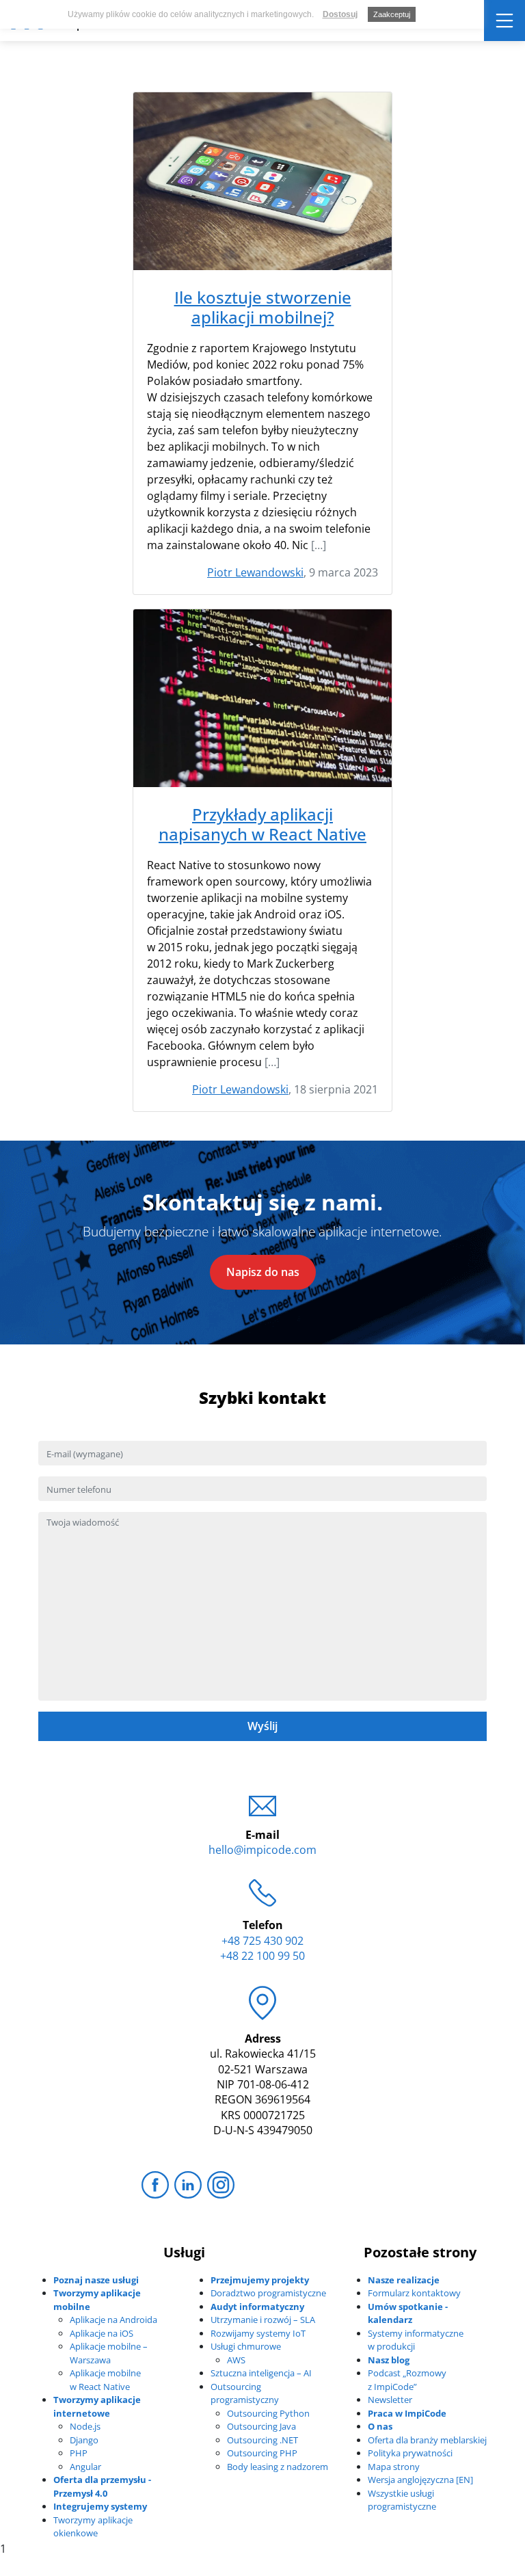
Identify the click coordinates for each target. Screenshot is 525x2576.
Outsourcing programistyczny (245, 2393)
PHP (79, 2453)
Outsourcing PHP (262, 2453)
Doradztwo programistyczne (268, 2293)
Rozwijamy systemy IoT (258, 2333)
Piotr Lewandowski (255, 572)
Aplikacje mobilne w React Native (105, 2380)
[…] (319, 545)
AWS (236, 2360)
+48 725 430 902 (262, 1941)
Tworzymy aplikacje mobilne (97, 2300)
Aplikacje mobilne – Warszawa (109, 2353)
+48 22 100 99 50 (262, 1956)
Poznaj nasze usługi (96, 2280)
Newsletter (390, 2400)
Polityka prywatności (410, 2453)
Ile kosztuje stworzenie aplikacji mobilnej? (263, 308)
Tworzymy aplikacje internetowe (97, 2406)
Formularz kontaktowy (414, 2293)
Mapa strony (394, 2467)
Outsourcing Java (261, 2426)
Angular (85, 2467)
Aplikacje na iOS (102, 2333)
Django (84, 2440)
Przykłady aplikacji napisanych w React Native (262, 825)
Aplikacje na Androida (113, 2320)
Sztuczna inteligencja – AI (261, 2373)
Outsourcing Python (268, 2413)
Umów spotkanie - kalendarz (408, 2313)
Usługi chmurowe (246, 2346)
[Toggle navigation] (504, 21)
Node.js (85, 2426)
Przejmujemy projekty (260, 2280)
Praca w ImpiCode (407, 2413)
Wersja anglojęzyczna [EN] (420, 2480)
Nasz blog (389, 2360)
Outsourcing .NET (262, 2440)
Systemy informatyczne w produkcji (416, 2340)
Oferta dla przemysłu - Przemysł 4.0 (102, 2486)
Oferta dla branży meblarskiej (427, 2440)
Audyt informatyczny (257, 2307)
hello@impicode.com (262, 1850)
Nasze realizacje (404, 2280)
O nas (380, 2426)
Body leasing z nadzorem (278, 2467)
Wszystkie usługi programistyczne (402, 2500)
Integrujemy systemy (100, 2506)
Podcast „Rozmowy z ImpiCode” (407, 2380)
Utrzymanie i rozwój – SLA (263, 2320)
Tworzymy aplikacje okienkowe (93, 2527)
